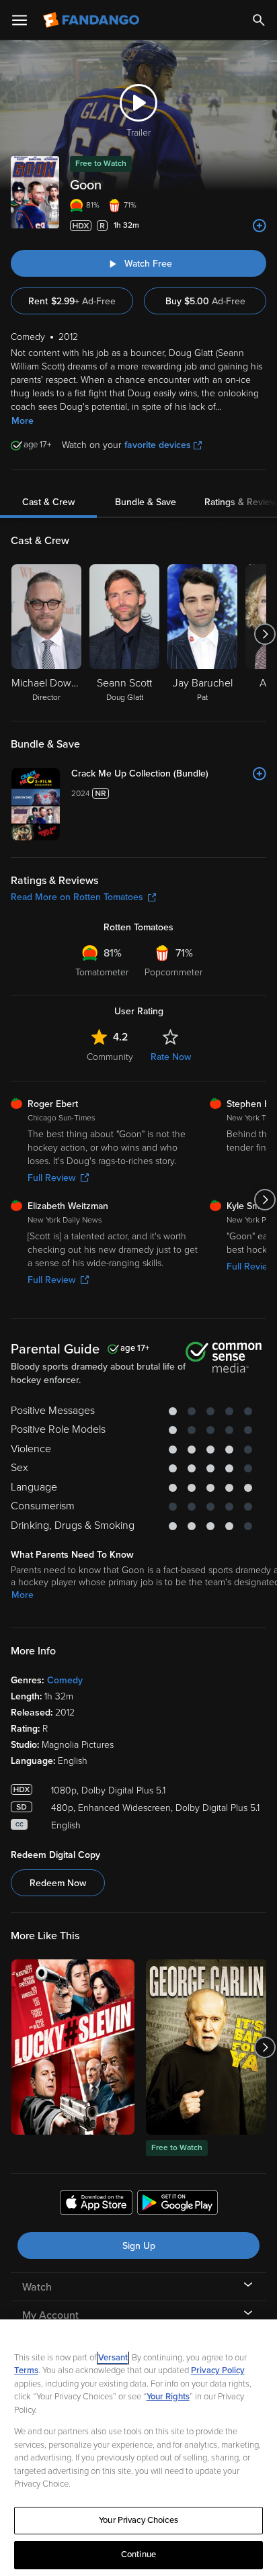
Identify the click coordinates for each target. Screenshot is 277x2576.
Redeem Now (58, 1883)
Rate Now (171, 1057)
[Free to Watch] (207, 2047)
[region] (138, 2448)
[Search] (259, 20)
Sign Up (139, 2246)
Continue (138, 2555)
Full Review (51, 1178)
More (23, 421)
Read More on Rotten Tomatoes (77, 897)
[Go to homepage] (92, 20)
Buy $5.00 (205, 301)
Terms (26, 2370)
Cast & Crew (48, 502)
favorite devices (158, 445)
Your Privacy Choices (138, 2520)
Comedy (65, 1680)
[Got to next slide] (265, 634)
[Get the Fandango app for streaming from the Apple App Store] (96, 2205)
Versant (113, 2358)
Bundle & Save (146, 502)
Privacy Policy (218, 2370)
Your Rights (168, 2397)
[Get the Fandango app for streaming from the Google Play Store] (177, 2205)
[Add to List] (260, 226)
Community (110, 1057)
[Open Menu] (19, 20)
